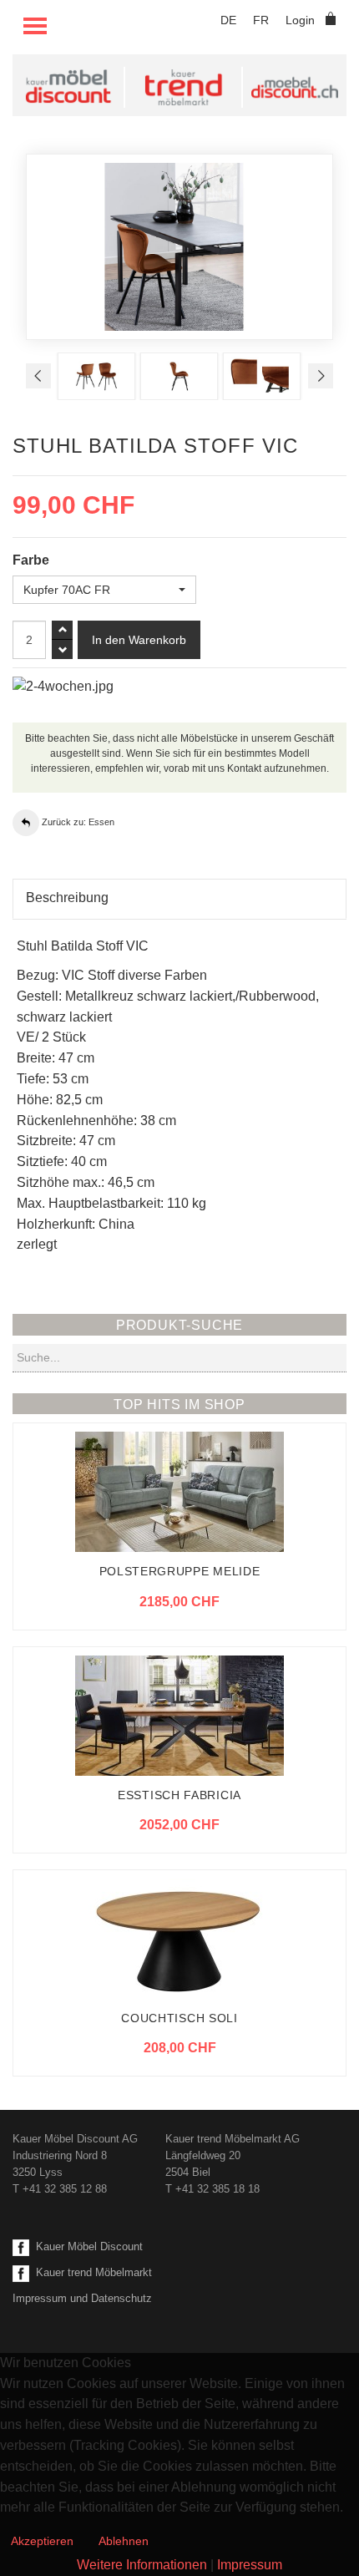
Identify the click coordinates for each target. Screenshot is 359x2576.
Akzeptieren (42, 2541)
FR (261, 20)
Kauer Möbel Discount (86, 2246)
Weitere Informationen (142, 2565)
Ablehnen (124, 2541)
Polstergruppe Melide (180, 1571)
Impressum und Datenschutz (82, 2298)
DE (228, 20)
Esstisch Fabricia (179, 1795)
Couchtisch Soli (179, 2018)
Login (300, 20)
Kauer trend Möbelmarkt (91, 2272)
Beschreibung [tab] (67, 898)
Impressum (250, 2565)
